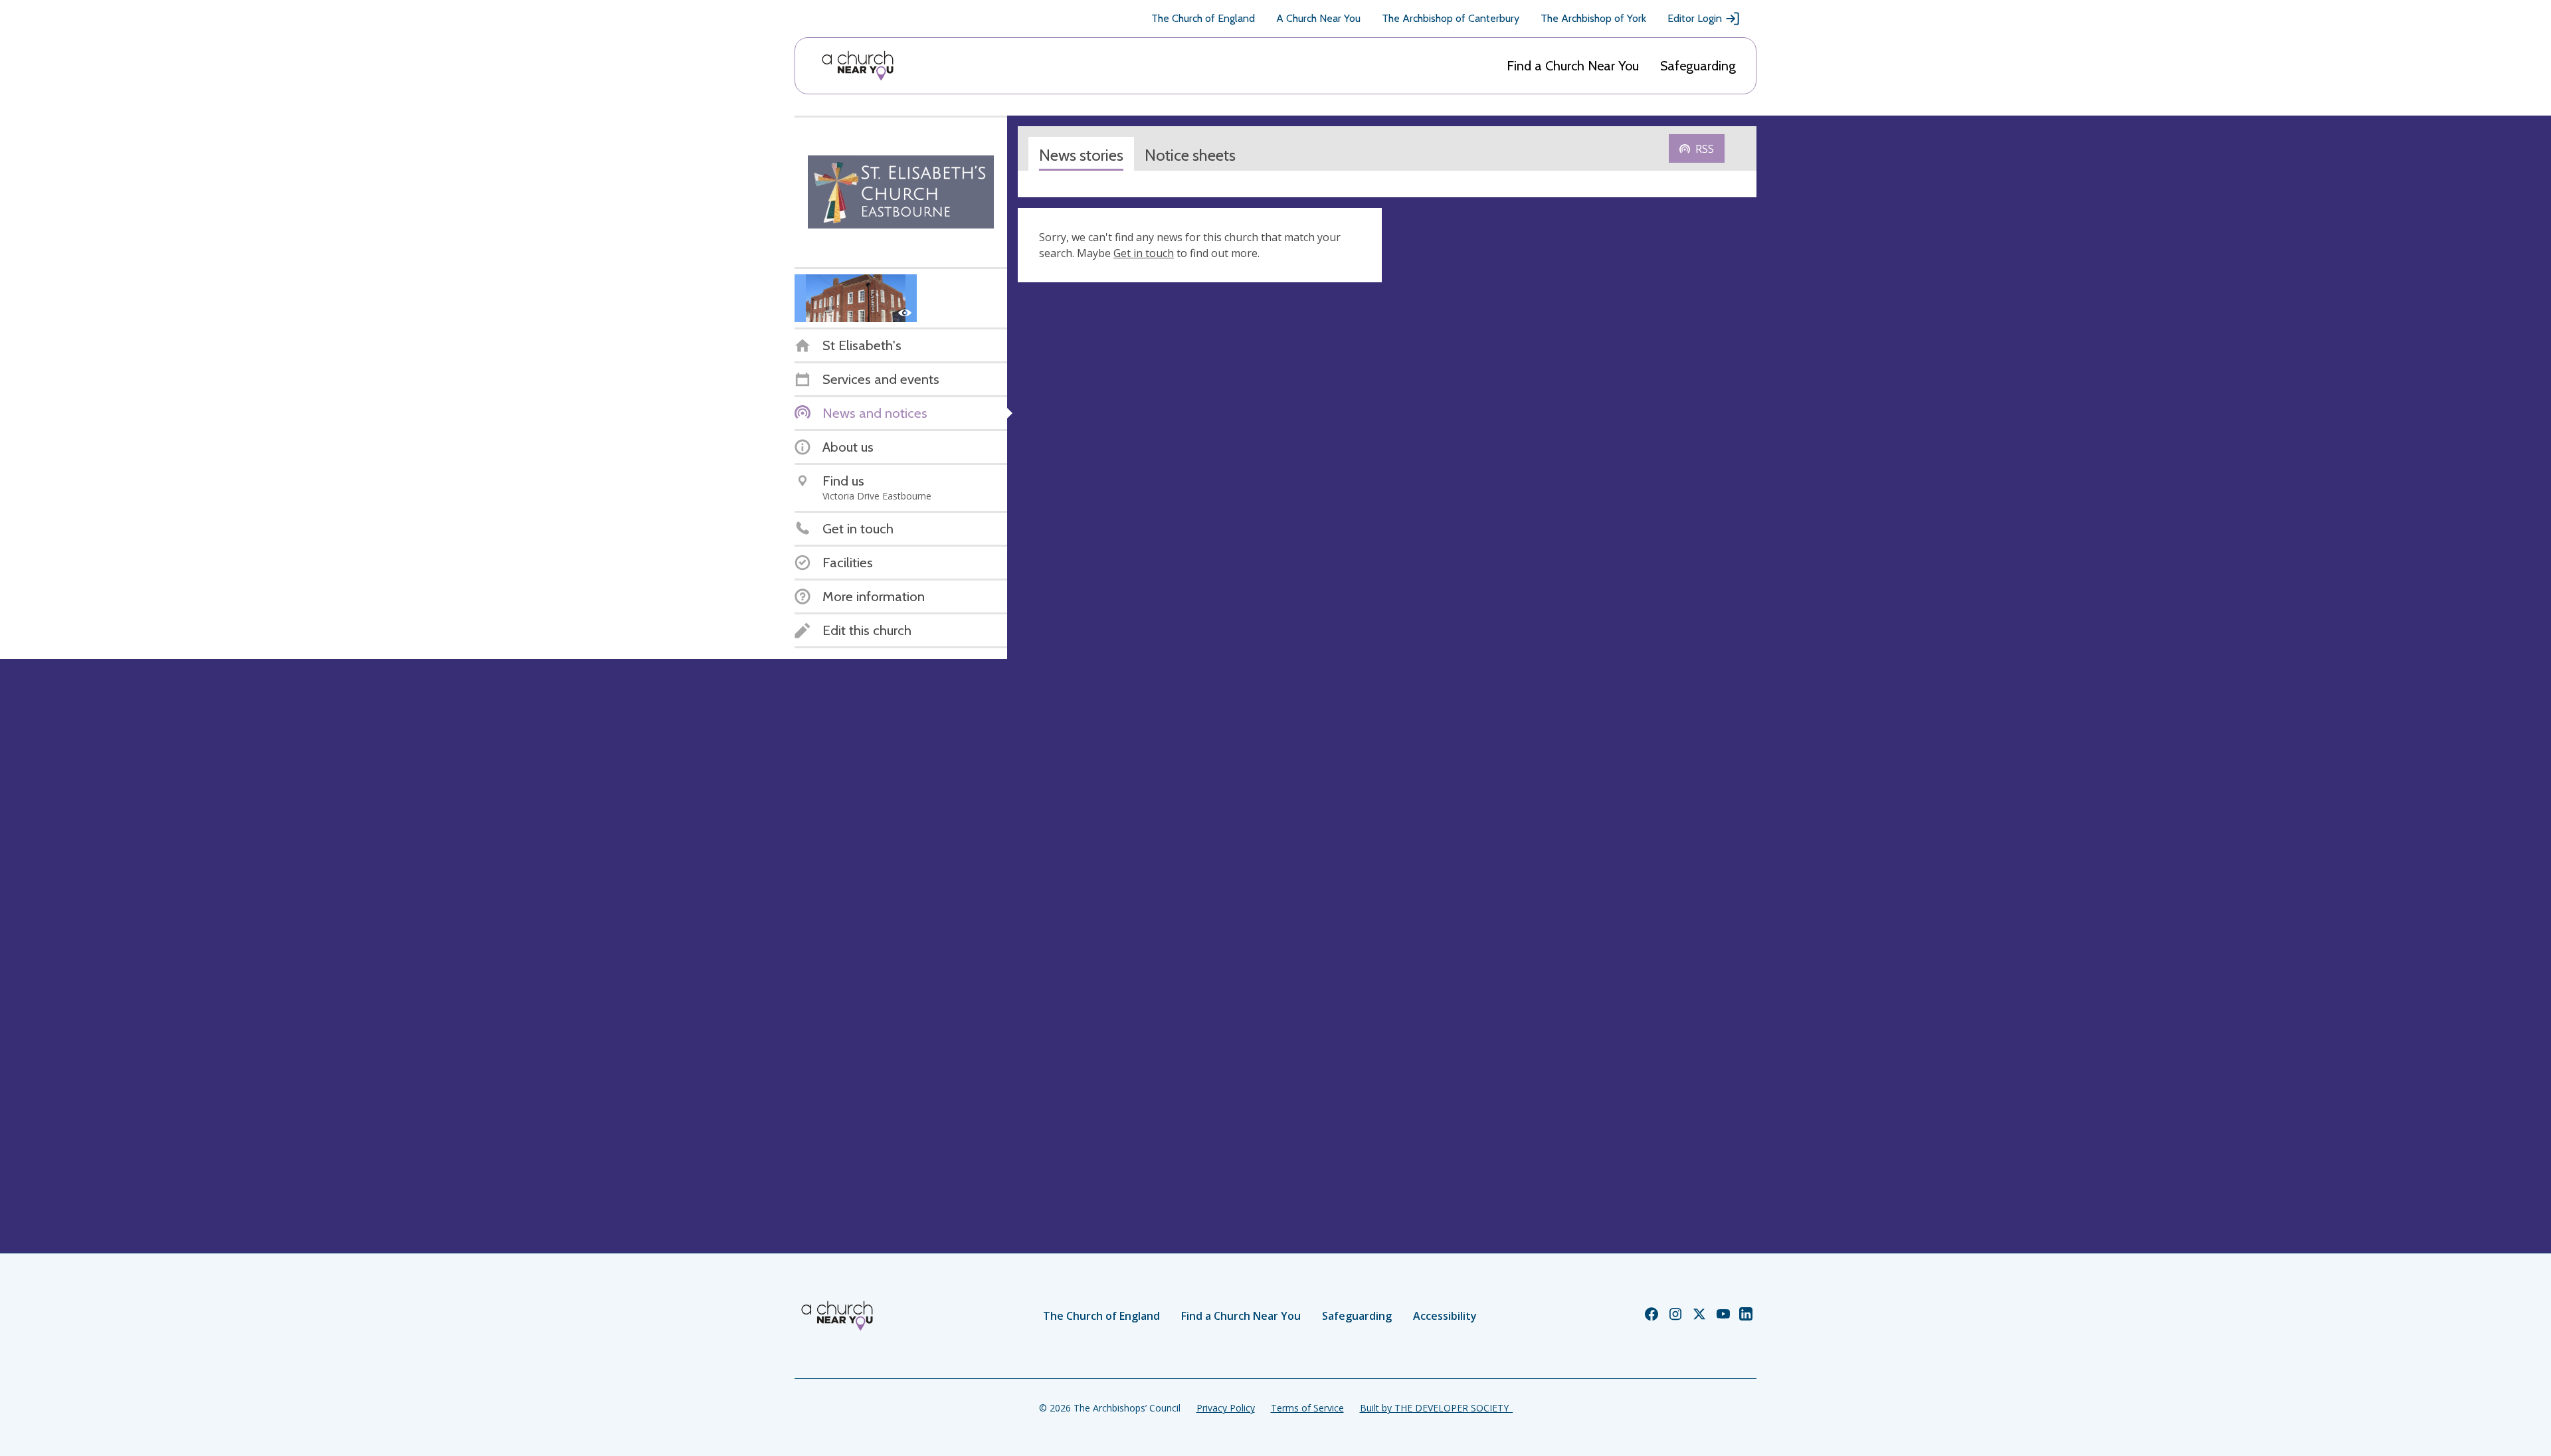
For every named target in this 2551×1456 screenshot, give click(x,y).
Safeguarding (1698, 66)
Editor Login (1695, 18)
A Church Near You (1318, 18)
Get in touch (1144, 253)
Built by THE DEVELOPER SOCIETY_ (1436, 1408)
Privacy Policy (1226, 1408)
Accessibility (1445, 1316)
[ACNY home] (858, 66)
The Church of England (1203, 18)
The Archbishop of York (1593, 18)
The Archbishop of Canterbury (1451, 18)
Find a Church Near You (1573, 66)
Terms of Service (1307, 1408)
